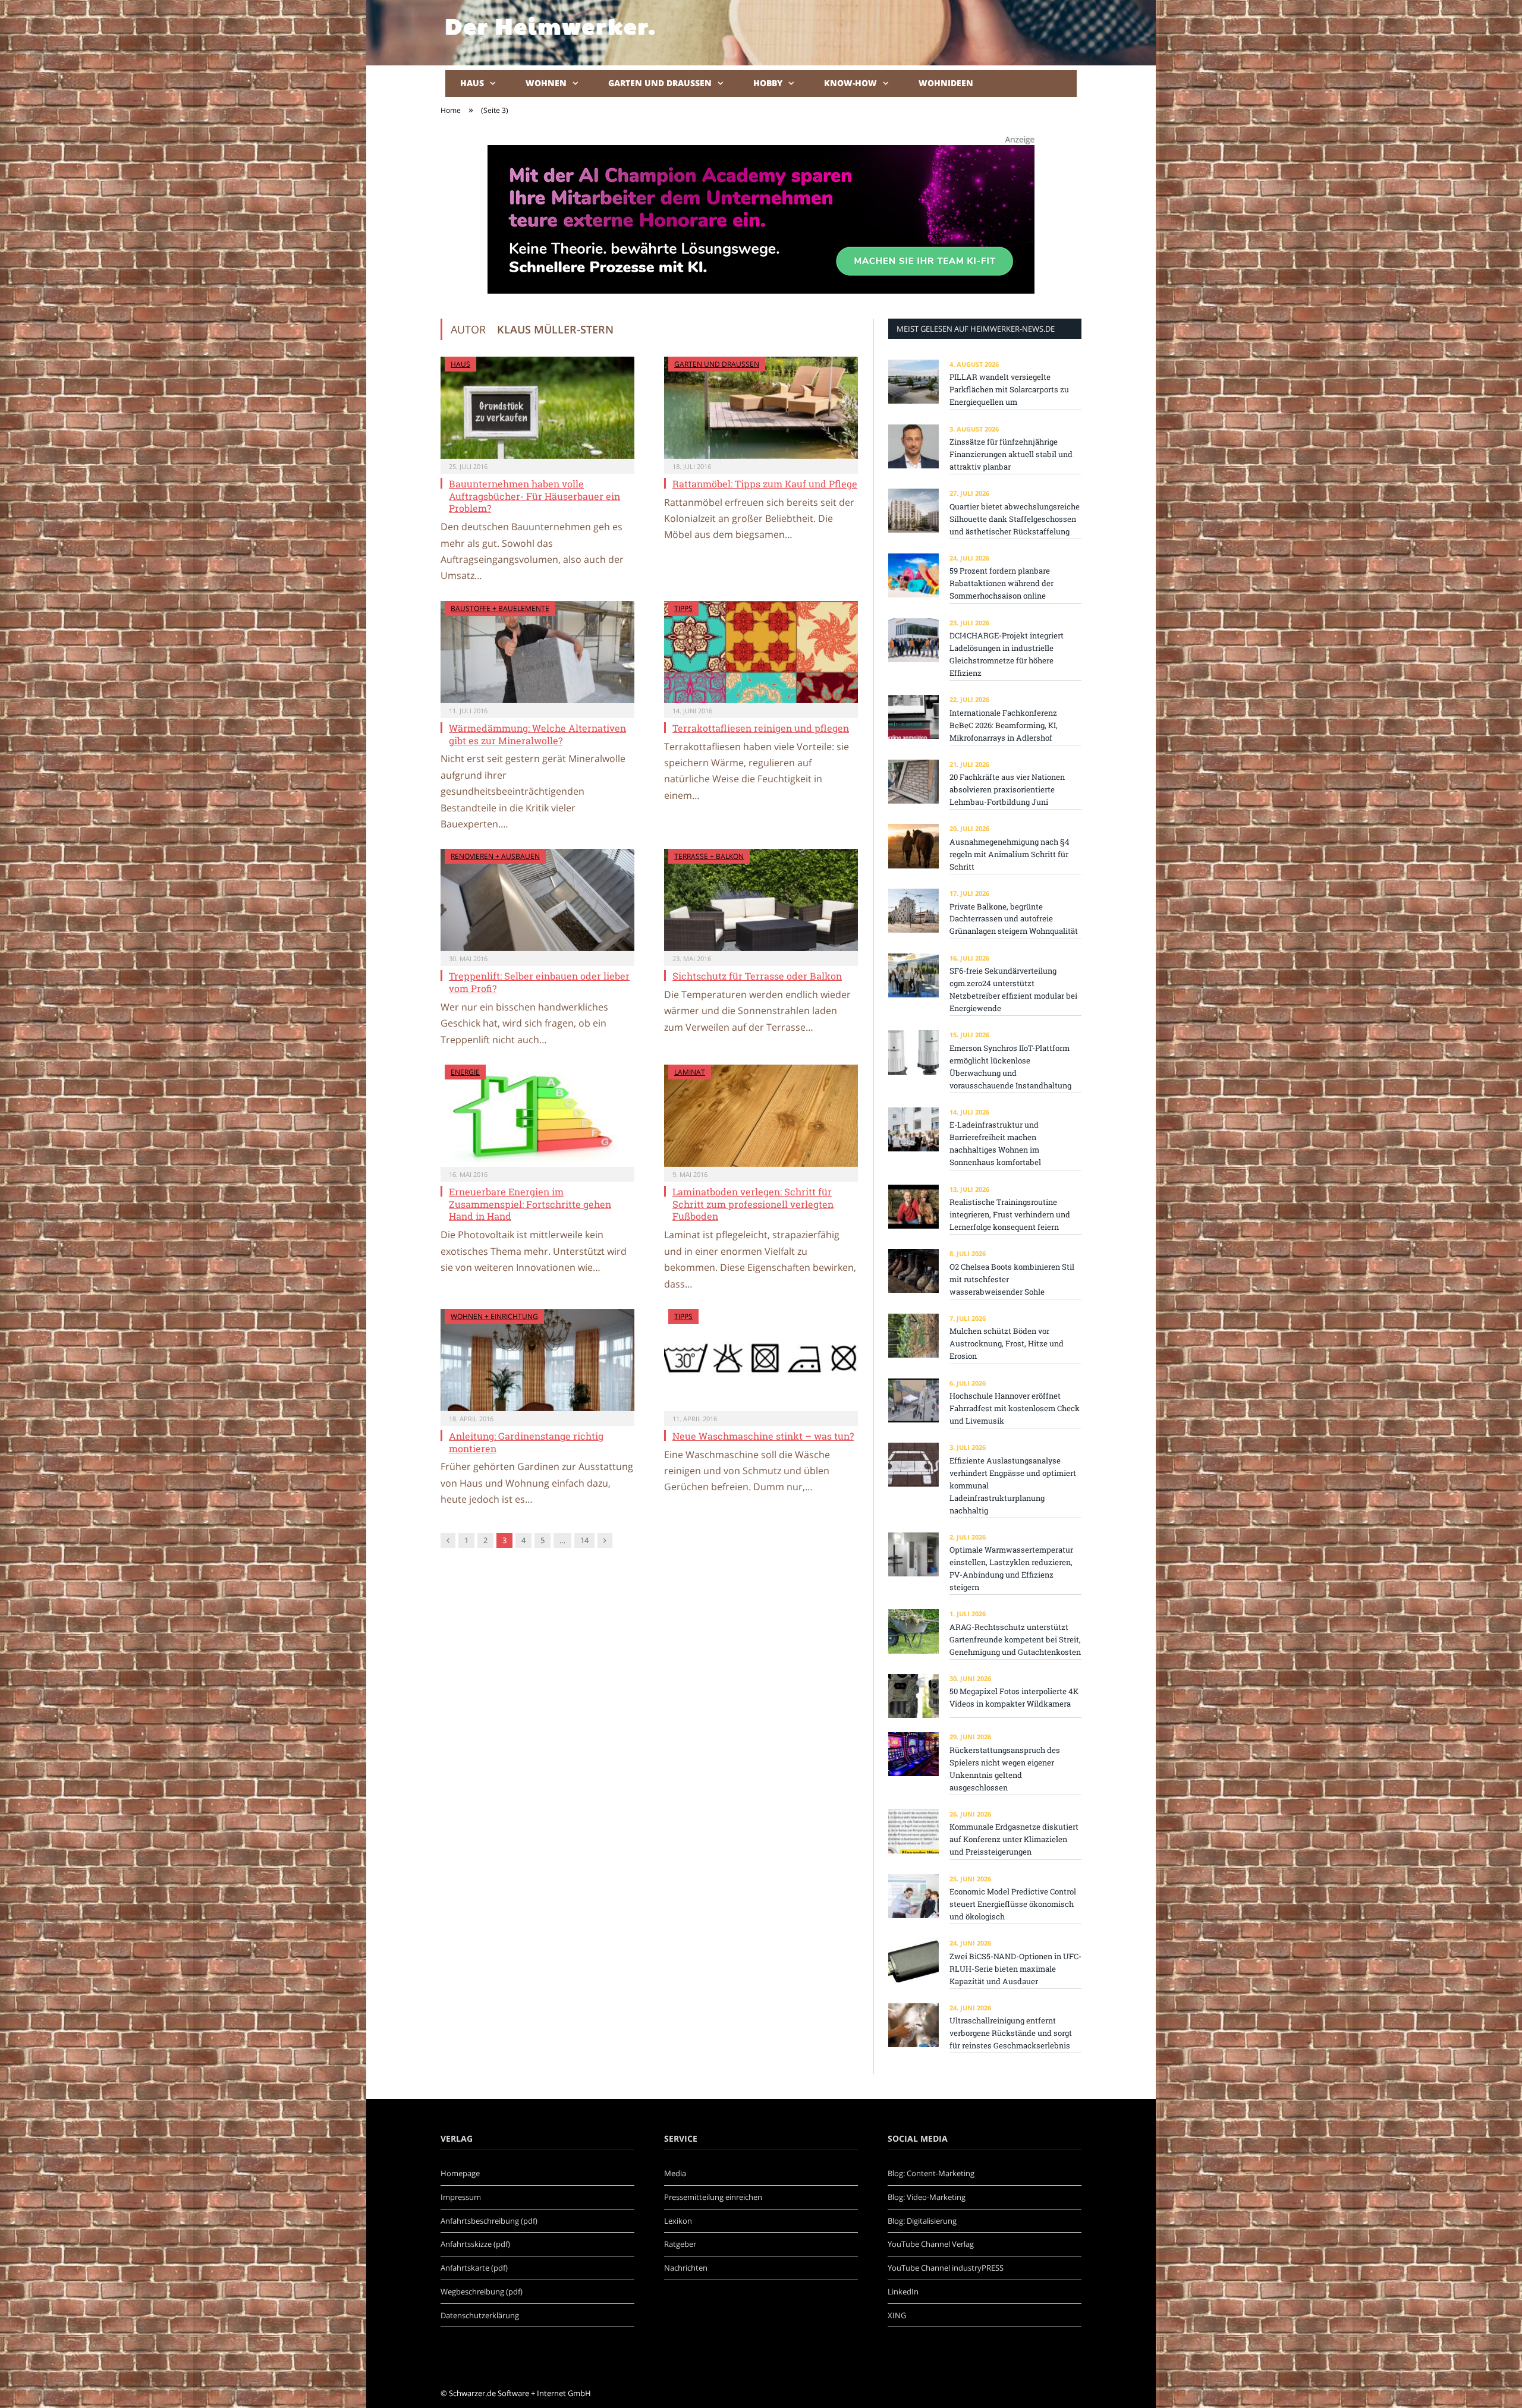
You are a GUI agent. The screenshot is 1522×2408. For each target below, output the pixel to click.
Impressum (461, 2197)
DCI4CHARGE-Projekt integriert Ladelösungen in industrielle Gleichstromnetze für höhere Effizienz (1007, 654)
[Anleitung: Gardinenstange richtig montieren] (537, 1360)
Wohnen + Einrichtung (494, 1316)
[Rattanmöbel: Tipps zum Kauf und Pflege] (761, 408)
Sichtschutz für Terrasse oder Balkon (757, 976)
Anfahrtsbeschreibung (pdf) (489, 2221)
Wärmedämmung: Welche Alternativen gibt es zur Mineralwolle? (537, 734)
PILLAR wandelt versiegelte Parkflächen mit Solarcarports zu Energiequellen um (1009, 389)
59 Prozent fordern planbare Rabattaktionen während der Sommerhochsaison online (1001, 583)
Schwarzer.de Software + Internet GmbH (520, 2393)
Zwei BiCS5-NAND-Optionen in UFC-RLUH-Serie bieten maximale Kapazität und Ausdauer (1015, 1969)
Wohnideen (946, 83)
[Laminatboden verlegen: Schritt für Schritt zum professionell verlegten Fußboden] (761, 1116)
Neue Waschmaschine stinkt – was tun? (763, 1436)
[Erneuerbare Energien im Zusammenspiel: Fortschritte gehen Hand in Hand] (537, 1116)
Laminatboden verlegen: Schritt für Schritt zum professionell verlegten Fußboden (753, 1204)
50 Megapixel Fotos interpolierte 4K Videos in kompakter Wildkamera (1014, 1697)
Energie (465, 1072)
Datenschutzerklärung (480, 2315)
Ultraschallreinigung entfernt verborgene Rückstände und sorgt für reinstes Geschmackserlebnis (1011, 2033)
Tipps (683, 608)
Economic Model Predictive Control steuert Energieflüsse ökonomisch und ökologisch (1013, 1904)
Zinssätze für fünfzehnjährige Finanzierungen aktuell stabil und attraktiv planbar (1011, 454)
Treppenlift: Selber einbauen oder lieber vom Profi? (539, 982)
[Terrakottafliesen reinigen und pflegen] (761, 652)
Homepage (460, 2173)
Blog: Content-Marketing (931, 2173)
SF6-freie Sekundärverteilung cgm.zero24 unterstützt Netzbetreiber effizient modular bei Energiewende (1013, 989)
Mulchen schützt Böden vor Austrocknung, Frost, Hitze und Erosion (1007, 1343)
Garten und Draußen (660, 83)
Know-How (850, 83)
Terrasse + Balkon (709, 856)
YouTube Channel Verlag (931, 2244)
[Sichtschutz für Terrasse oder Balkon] (761, 900)
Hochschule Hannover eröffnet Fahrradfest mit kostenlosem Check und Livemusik (1015, 1408)
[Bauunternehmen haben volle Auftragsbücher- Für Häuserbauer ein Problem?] (537, 408)
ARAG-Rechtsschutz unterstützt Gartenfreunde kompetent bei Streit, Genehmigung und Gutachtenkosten (1015, 1639)
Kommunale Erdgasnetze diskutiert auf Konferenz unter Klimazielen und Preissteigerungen (1014, 1839)
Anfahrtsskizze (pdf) (475, 2244)
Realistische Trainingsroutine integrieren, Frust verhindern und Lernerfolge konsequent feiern (1010, 1214)
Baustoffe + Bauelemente (500, 608)
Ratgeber (680, 2244)
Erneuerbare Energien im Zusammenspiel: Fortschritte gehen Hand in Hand (530, 1204)
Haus (472, 83)
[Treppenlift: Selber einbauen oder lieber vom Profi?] (537, 900)
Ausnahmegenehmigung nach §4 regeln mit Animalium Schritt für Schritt (1010, 854)
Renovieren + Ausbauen (495, 856)
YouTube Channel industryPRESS (946, 2268)
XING (897, 2315)
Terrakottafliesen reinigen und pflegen (761, 728)
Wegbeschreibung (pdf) (482, 2291)
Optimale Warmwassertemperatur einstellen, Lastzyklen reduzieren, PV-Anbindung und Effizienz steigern (1011, 1568)
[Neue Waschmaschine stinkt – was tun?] (761, 1360)
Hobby (768, 83)
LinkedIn (903, 2291)
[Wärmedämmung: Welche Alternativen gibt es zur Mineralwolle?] (537, 652)
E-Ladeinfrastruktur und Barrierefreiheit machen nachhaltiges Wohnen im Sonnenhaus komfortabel (995, 1143)
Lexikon (678, 2221)
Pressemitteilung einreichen (713, 2197)
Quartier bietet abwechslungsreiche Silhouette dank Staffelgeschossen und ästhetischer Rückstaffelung (1015, 519)
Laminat (690, 1072)
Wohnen (546, 83)
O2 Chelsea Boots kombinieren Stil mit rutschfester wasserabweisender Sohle (1012, 1279)
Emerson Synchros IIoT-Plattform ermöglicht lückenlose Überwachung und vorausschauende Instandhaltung (1010, 1067)
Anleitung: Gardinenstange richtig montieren (526, 1442)
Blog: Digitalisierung (922, 2221)
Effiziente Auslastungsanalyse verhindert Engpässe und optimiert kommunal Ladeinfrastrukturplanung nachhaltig (1013, 1485)
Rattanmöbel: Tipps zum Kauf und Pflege (765, 484)
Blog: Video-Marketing (927, 2197)
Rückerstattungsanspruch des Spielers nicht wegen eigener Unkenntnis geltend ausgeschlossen (1005, 1769)
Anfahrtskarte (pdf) (474, 2268)
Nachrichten (686, 2268)
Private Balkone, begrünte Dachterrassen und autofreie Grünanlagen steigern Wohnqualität (1014, 919)
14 (584, 1540)
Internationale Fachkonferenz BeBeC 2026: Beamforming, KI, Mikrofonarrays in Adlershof (1004, 725)
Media (675, 2173)
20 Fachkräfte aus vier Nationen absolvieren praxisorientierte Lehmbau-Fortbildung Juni (1007, 789)
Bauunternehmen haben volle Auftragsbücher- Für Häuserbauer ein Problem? (534, 496)
